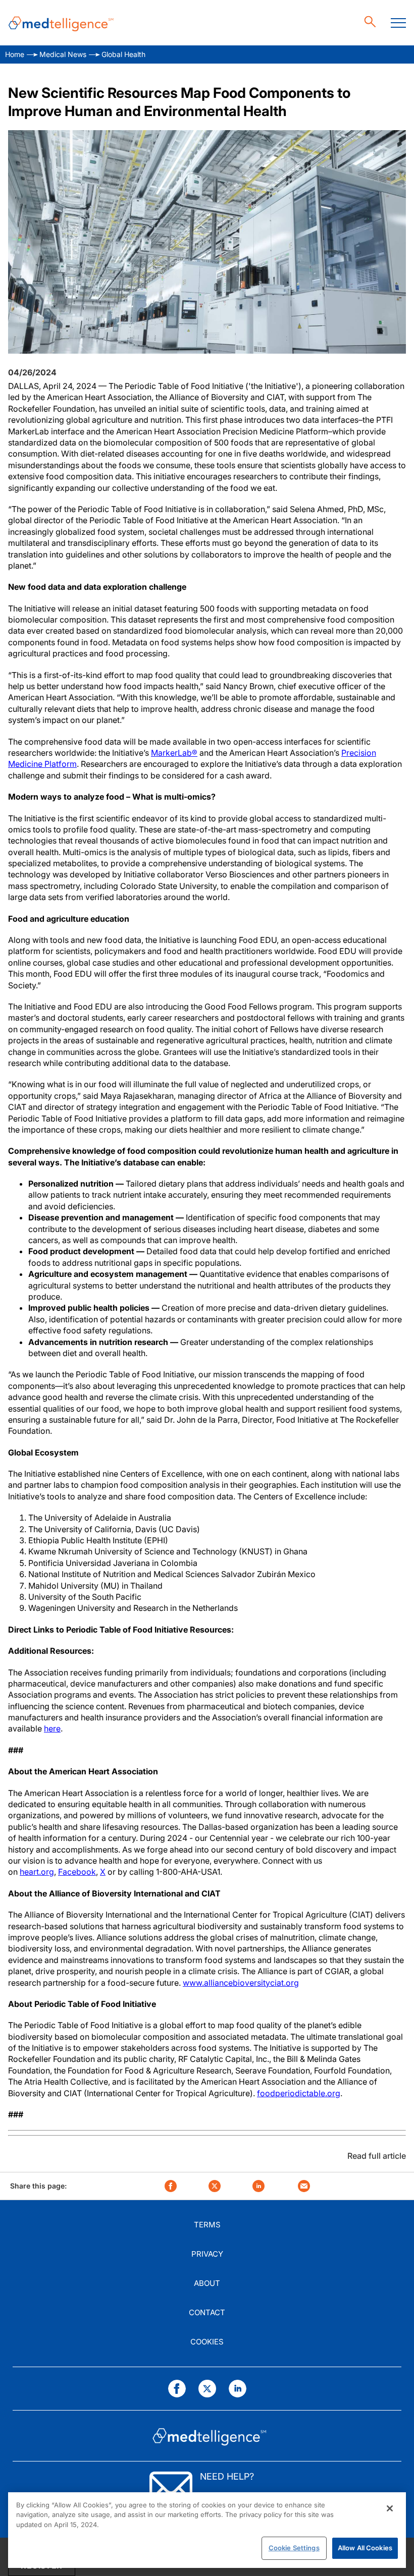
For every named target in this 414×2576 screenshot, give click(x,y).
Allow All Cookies (365, 2548)
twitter (215, 2186)
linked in (258, 2186)
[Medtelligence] (61, 23)
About (207, 2283)
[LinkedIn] (238, 2389)
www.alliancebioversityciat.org (241, 1983)
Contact (207, 2312)
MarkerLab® (174, 753)
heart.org (37, 1872)
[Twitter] (207, 2389)
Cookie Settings (294, 2548)
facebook (171, 2186)
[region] (207, 2530)
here (52, 1728)
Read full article (377, 2156)
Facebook (77, 1872)
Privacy (207, 2254)
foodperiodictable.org (299, 2093)
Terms (207, 2225)
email (304, 2186)
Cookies (207, 2342)
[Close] (390, 2508)
